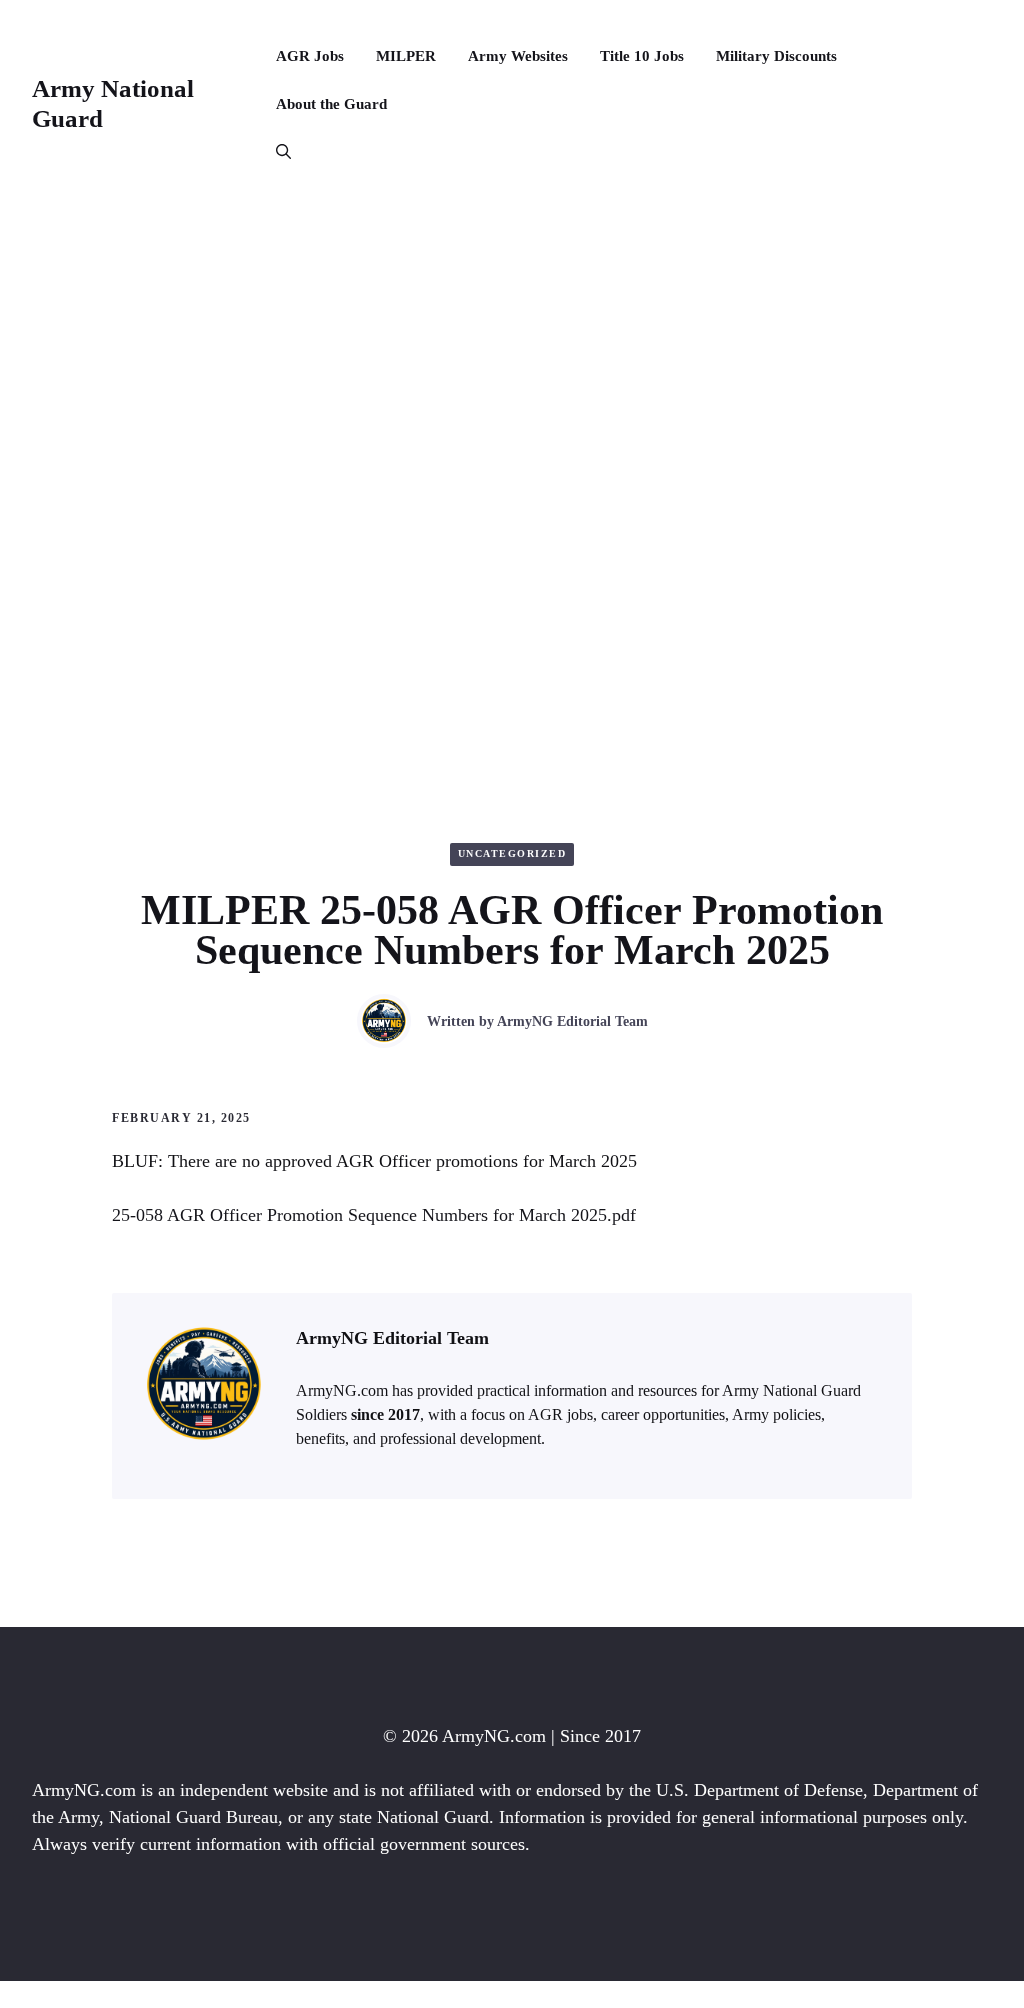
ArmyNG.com (494, 1736)
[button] (275, 152)
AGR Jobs (310, 56)
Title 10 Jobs (642, 56)
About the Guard (331, 104)
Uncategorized (512, 853)
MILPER (406, 56)
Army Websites (518, 56)
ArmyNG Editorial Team (572, 1021)
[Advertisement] (512, 358)
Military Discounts (776, 56)
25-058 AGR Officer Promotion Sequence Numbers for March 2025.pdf (374, 1215)
